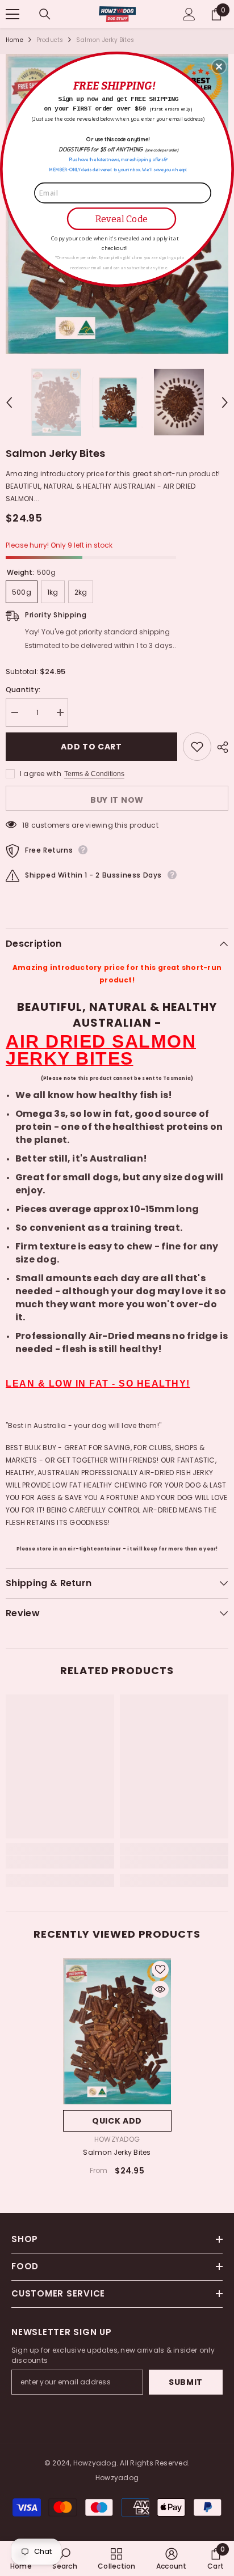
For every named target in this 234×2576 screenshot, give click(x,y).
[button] (219, 66)
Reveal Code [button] (122, 219)
